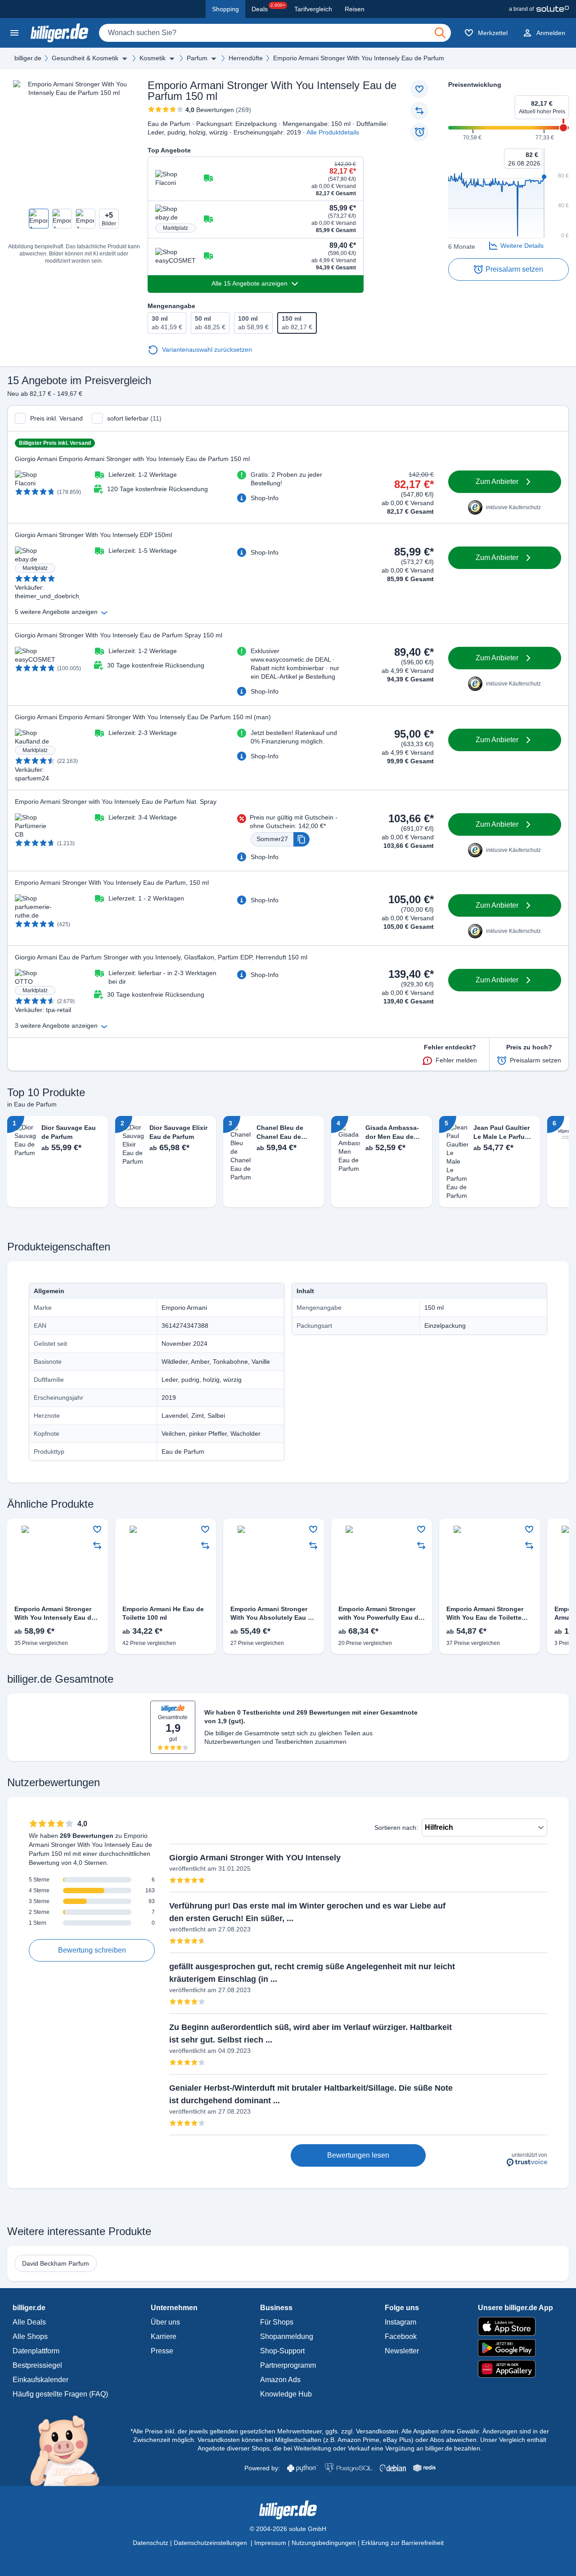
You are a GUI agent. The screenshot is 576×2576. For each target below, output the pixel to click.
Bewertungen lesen (358, 2155)
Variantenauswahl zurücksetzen (207, 349)
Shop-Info (265, 498)
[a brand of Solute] (539, 9)
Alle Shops (30, 2336)
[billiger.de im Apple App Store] (515, 2326)
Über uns (165, 2322)
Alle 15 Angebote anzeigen (250, 283)
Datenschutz (151, 2543)
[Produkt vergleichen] (419, 111)
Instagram (400, 2322)
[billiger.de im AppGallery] (515, 2369)
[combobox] (275, 33)
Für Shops (277, 2322)
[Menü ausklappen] (125, 58)
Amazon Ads (280, 2380)
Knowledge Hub (286, 2394)
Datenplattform (36, 2351)
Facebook (401, 2336)
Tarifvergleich (313, 9)
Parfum (197, 58)
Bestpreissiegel (37, 2365)
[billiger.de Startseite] (59, 33)
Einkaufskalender (40, 2380)
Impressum (270, 2543)
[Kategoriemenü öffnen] (14, 33)
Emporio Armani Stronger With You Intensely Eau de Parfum (359, 58)
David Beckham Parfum (56, 2263)
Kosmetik (153, 58)
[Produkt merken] (419, 89)
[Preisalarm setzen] (419, 132)
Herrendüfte (246, 58)
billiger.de (28, 58)
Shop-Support (282, 2351)
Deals (268, 8)
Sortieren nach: (396, 1828)
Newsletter (402, 2351)
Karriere (164, 2336)
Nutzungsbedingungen (324, 2543)
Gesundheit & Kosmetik (85, 58)
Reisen (355, 9)
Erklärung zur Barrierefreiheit (403, 2543)
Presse (162, 2351)
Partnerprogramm (288, 2365)
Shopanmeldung (287, 2336)
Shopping (225, 9)
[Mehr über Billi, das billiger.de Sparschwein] (70, 2450)
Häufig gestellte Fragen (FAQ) (60, 2394)
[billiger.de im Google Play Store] (515, 2348)
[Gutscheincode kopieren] (301, 839)
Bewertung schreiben (92, 1950)
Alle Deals (29, 2322)
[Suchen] (440, 33)
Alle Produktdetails (333, 132)
